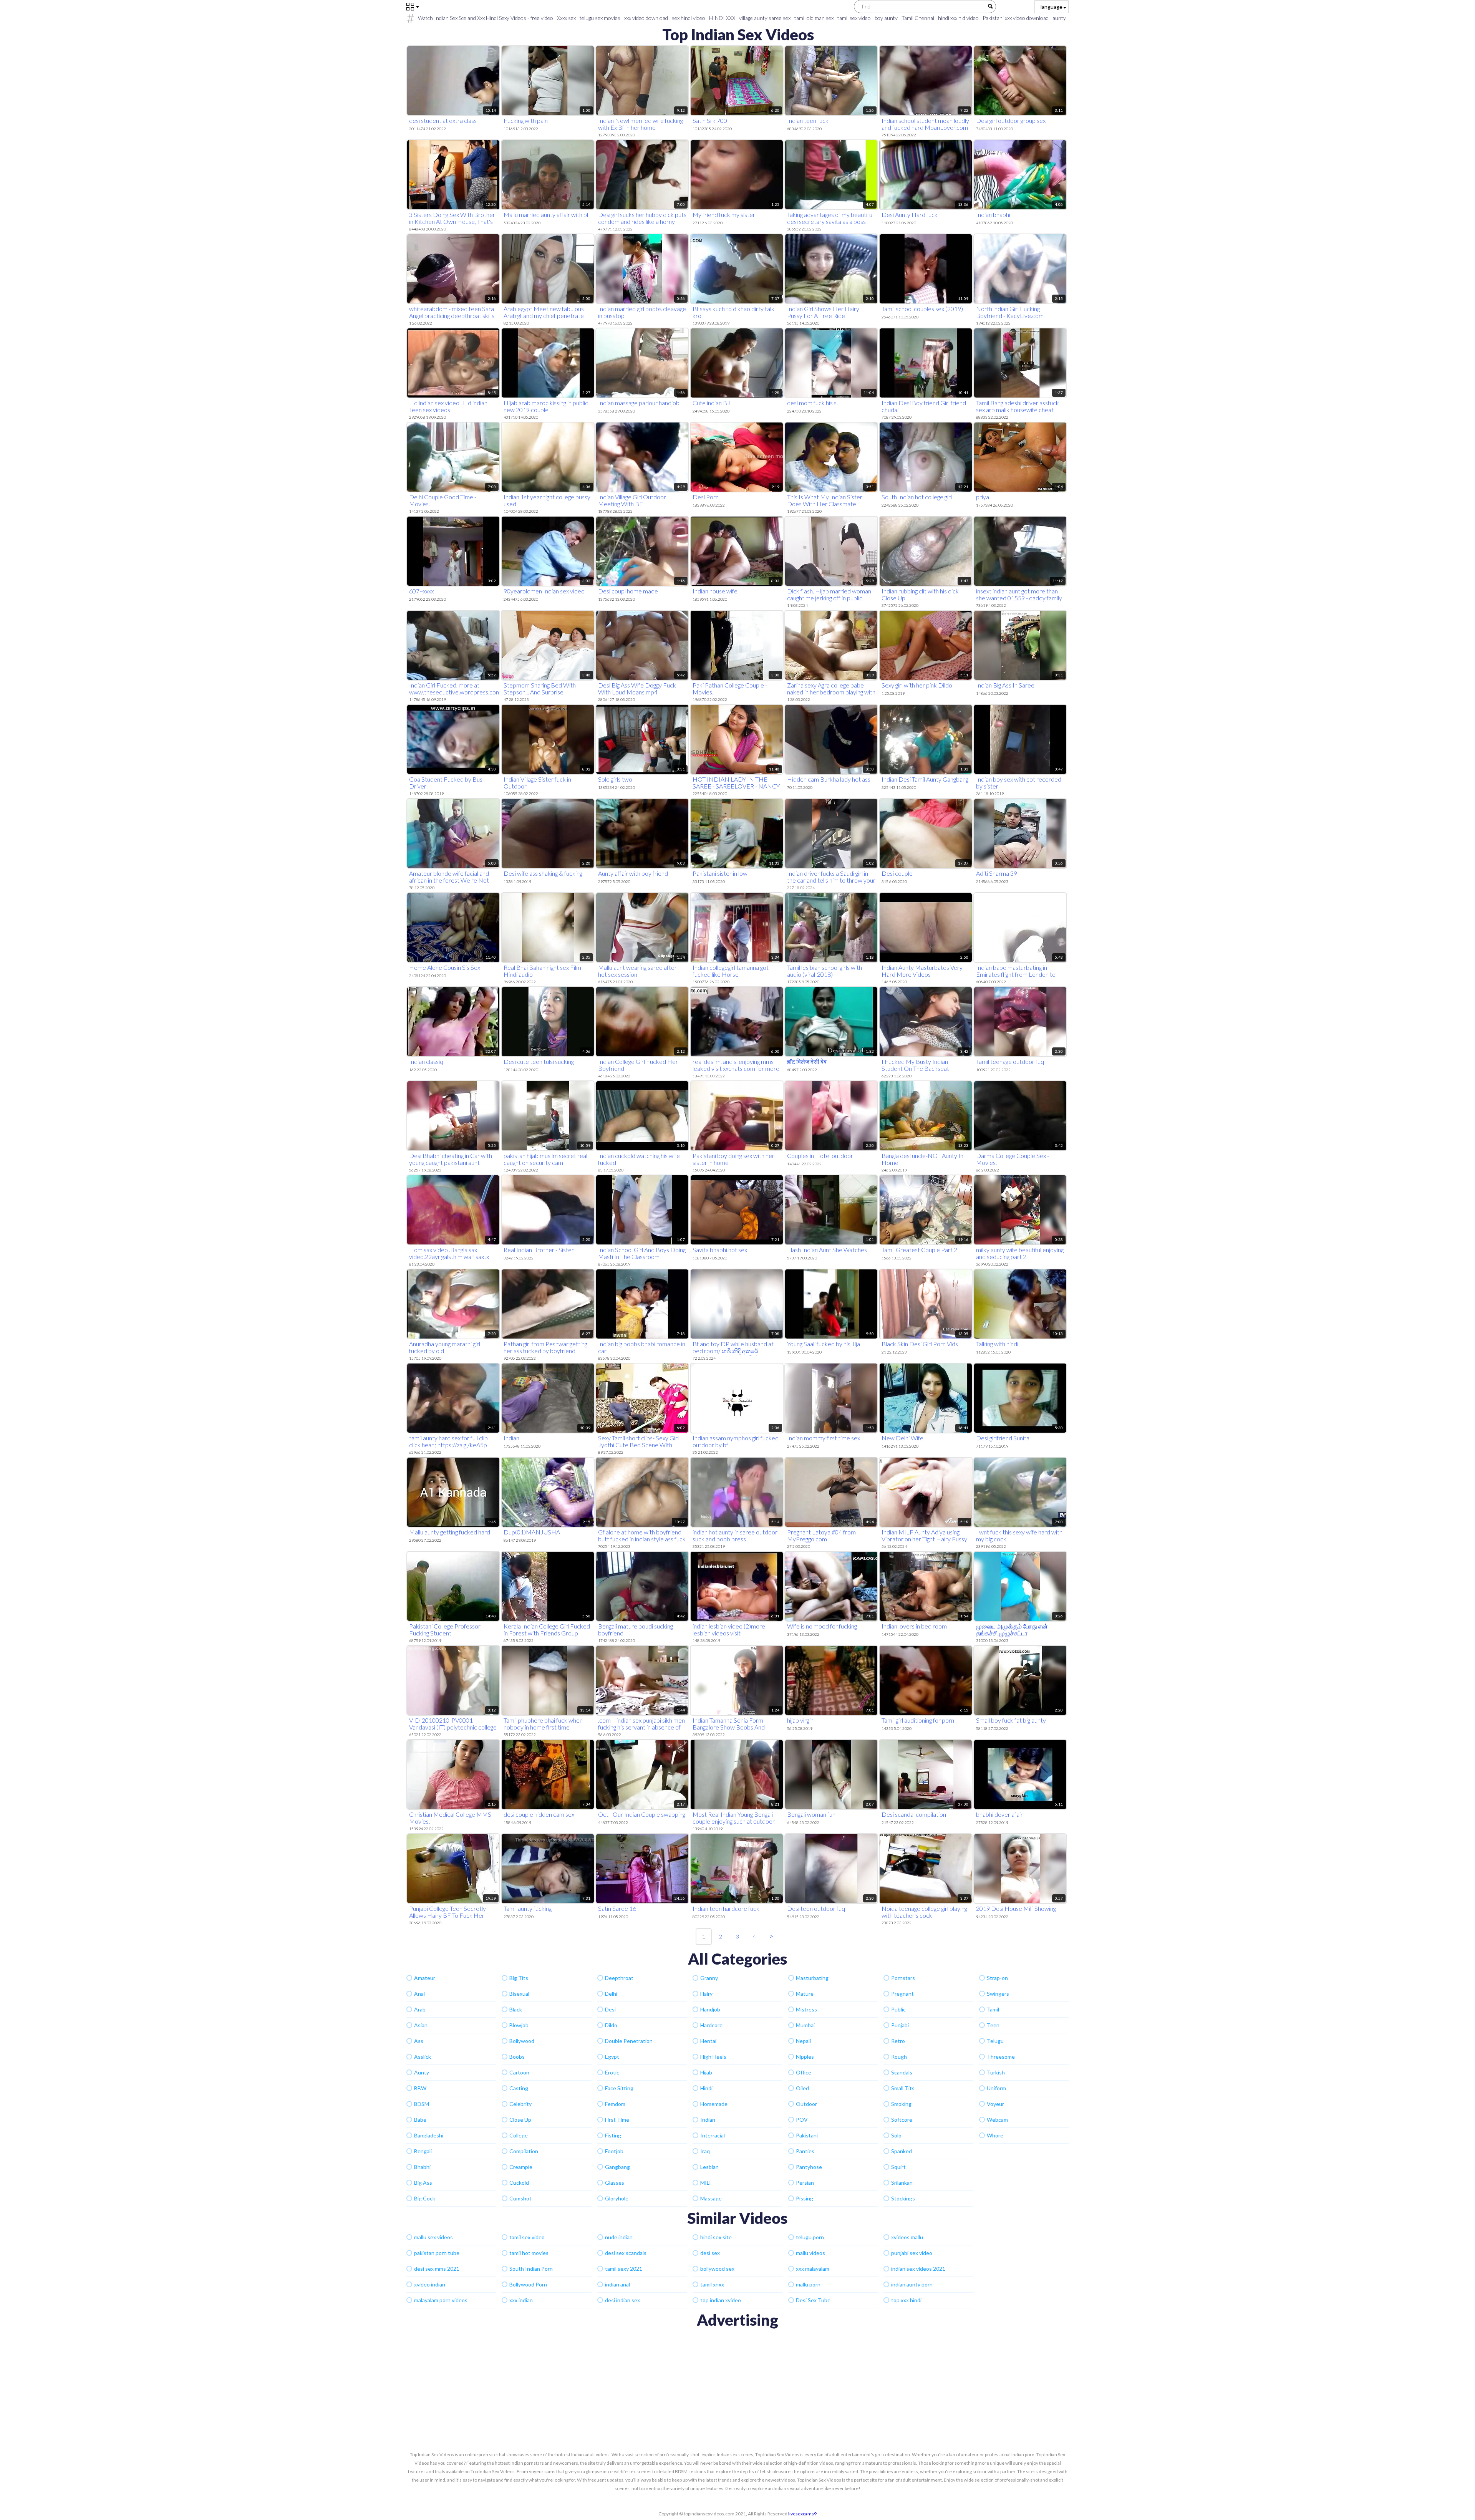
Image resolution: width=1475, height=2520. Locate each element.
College (519, 2135)
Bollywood (522, 2041)
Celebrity (520, 2104)
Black (516, 2009)
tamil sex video (854, 18)
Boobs (517, 2057)
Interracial (713, 2135)
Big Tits (519, 1978)
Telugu (995, 2041)
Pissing (805, 2198)
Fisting (613, 2135)
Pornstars (903, 1978)
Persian (805, 2183)
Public (898, 2009)
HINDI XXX (722, 18)
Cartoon (519, 2072)
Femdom (615, 2104)
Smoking (901, 2104)
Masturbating (812, 1978)
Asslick (423, 2057)
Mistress (806, 2009)
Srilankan (902, 2183)
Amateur (425, 1978)
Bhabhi (422, 2167)
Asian (421, 2025)
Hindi (706, 2088)
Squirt (898, 2167)
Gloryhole (617, 2198)
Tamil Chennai (918, 18)
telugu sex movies (600, 18)
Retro (898, 2041)
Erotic (612, 2072)
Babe (420, 2120)
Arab (420, 2009)
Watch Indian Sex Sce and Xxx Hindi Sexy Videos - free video (486, 18)
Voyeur (995, 2104)
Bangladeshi (429, 2135)
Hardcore (711, 2025)
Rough (899, 2057)
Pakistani (807, 2135)
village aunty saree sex (765, 18)
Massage (711, 2198)
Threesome (1001, 2057)
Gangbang (617, 2167)
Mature (805, 1994)
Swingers (998, 1994)
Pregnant (902, 1994)
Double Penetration (629, 2041)
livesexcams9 (802, 2514)
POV (802, 2120)
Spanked (902, 2151)
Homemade (714, 2104)
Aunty (422, 2072)
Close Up (520, 2120)
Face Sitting (619, 2088)
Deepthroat (619, 1978)
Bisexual (519, 1994)
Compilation (524, 2151)
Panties (805, 2151)
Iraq (705, 2151)
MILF (706, 2183)
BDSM (422, 2104)
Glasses (615, 2183)
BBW (420, 2088)
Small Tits (903, 2088)
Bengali (423, 2151)
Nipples (805, 2057)
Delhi (611, 1994)
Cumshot (520, 2198)
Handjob (710, 2009)
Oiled (802, 2088)
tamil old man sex (814, 18)
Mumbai (805, 2025)
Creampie (521, 2167)
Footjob (614, 2151)
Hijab (706, 2072)
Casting (519, 2088)
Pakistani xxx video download (1016, 18)
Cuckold (519, 2183)
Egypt (612, 2057)
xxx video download (646, 18)
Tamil (993, 2009)
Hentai (708, 2041)
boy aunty (886, 18)
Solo (896, 2135)
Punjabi (900, 2025)
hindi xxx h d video (958, 18)
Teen (993, 2025)
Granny (709, 1978)
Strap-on (997, 1978)
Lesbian (709, 2167)
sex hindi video (689, 18)
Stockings (903, 2198)
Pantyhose (809, 2167)
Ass (419, 2041)
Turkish (996, 2072)
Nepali (803, 2041)
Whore (995, 2135)
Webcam (997, 2120)
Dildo (611, 2025)
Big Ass (423, 2183)
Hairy (706, 1994)
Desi (610, 2009)
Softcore (902, 2120)
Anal (419, 1994)
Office (804, 2072)
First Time (617, 2120)
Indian (708, 2120)
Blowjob (519, 2025)
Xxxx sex (566, 18)
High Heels (713, 2057)
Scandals (902, 2072)
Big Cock (425, 2198)
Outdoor (806, 2104)
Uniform (996, 2088)
